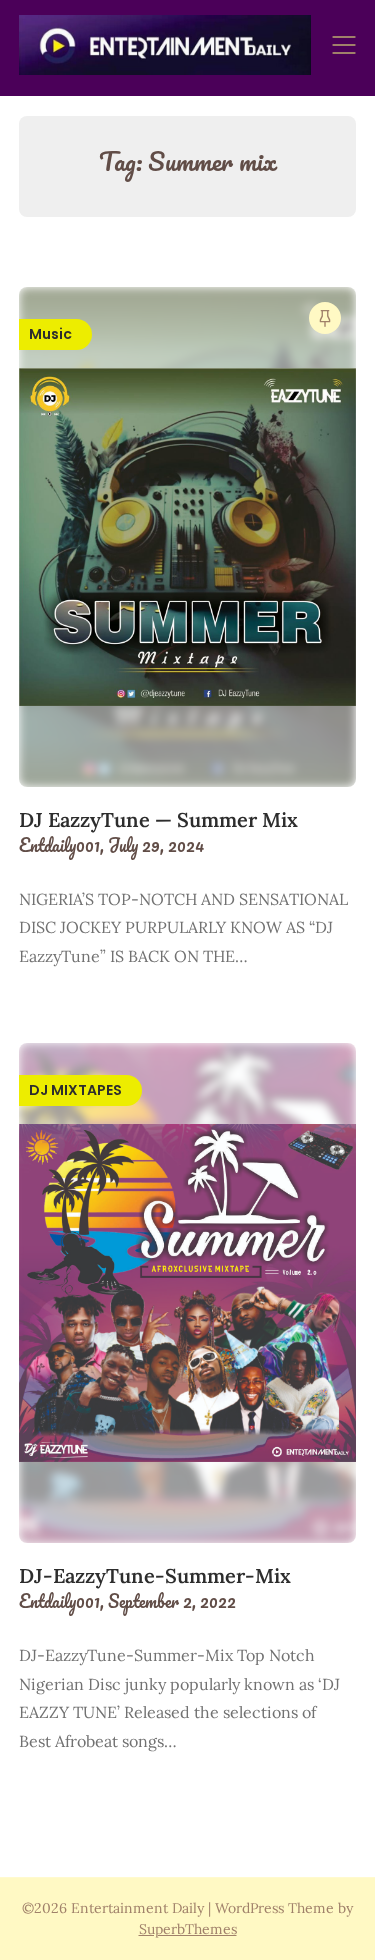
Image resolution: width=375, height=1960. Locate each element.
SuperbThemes (188, 1929)
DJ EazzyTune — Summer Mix (158, 819)
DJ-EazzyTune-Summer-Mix (155, 1575)
